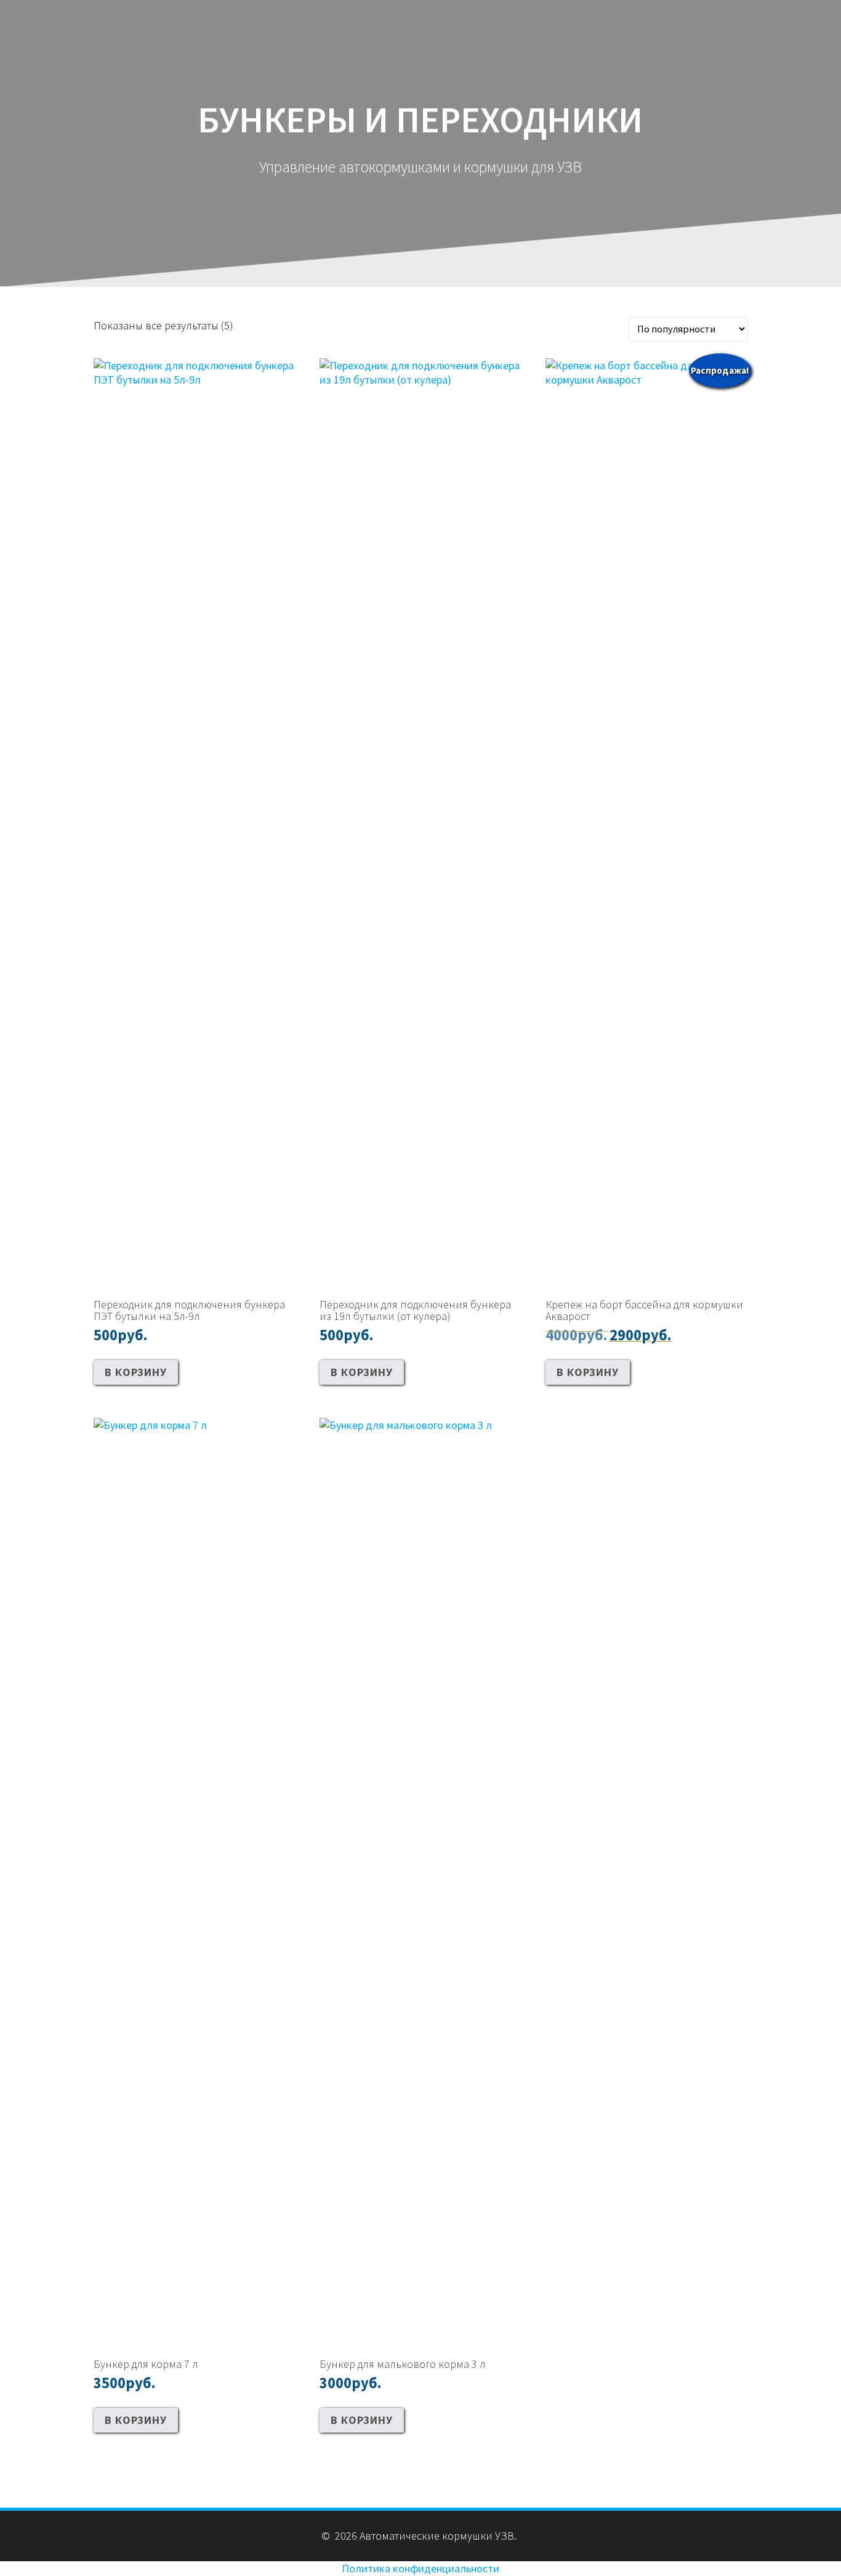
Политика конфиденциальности (420, 2568)
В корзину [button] (136, 1372)
